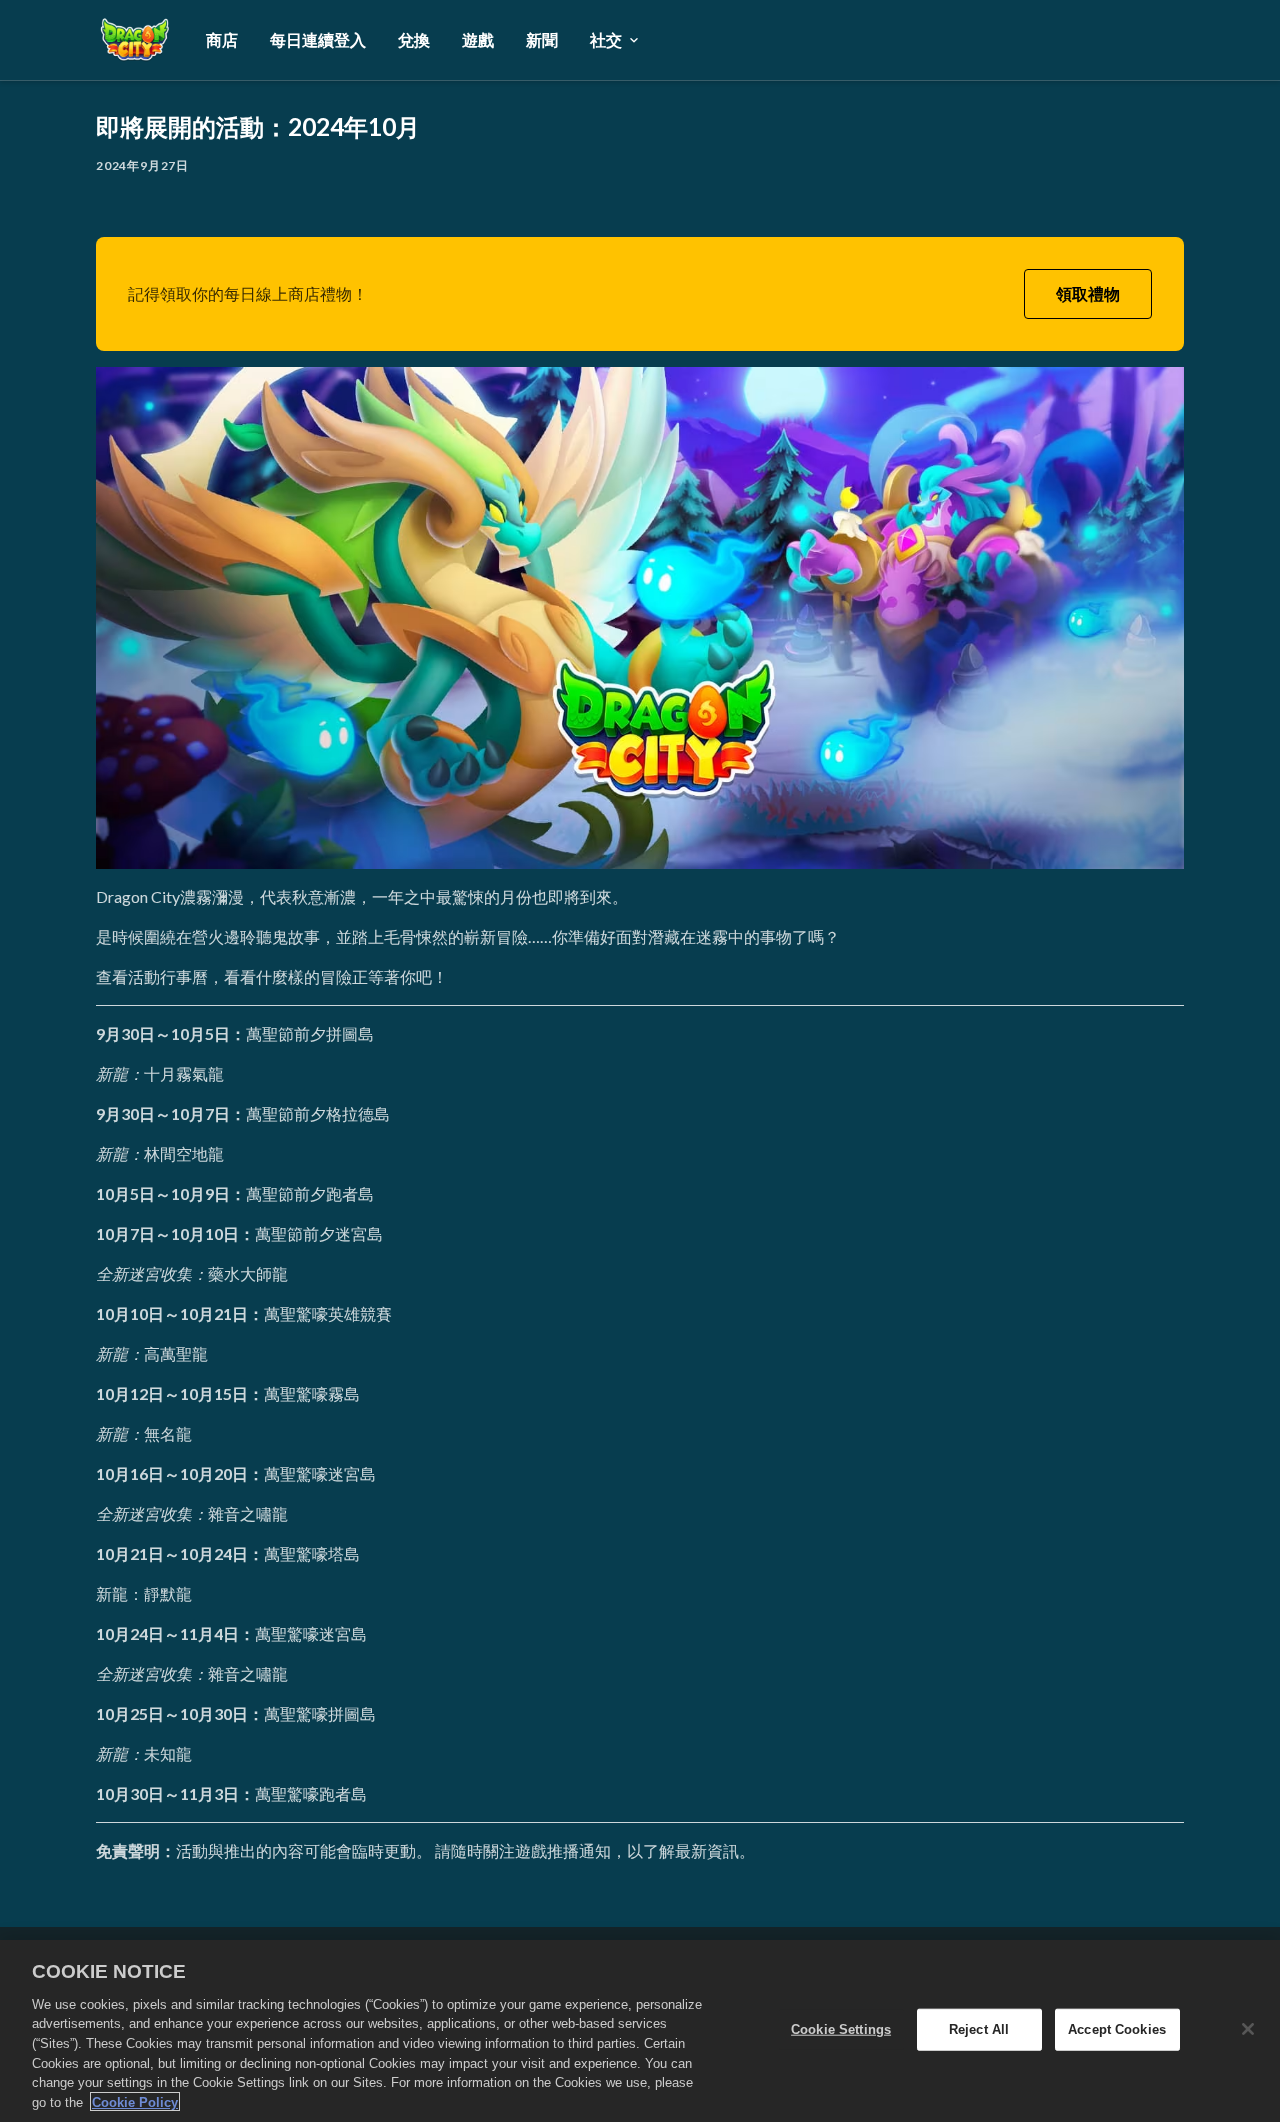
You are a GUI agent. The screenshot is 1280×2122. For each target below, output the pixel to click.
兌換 (414, 39)
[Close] (1248, 2029)
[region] (640, 2031)
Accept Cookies (1117, 2029)
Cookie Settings (841, 2029)
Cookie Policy (135, 2101)
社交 (606, 39)
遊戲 (478, 39)
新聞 (542, 39)
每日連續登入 (318, 39)
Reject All (979, 2029)
